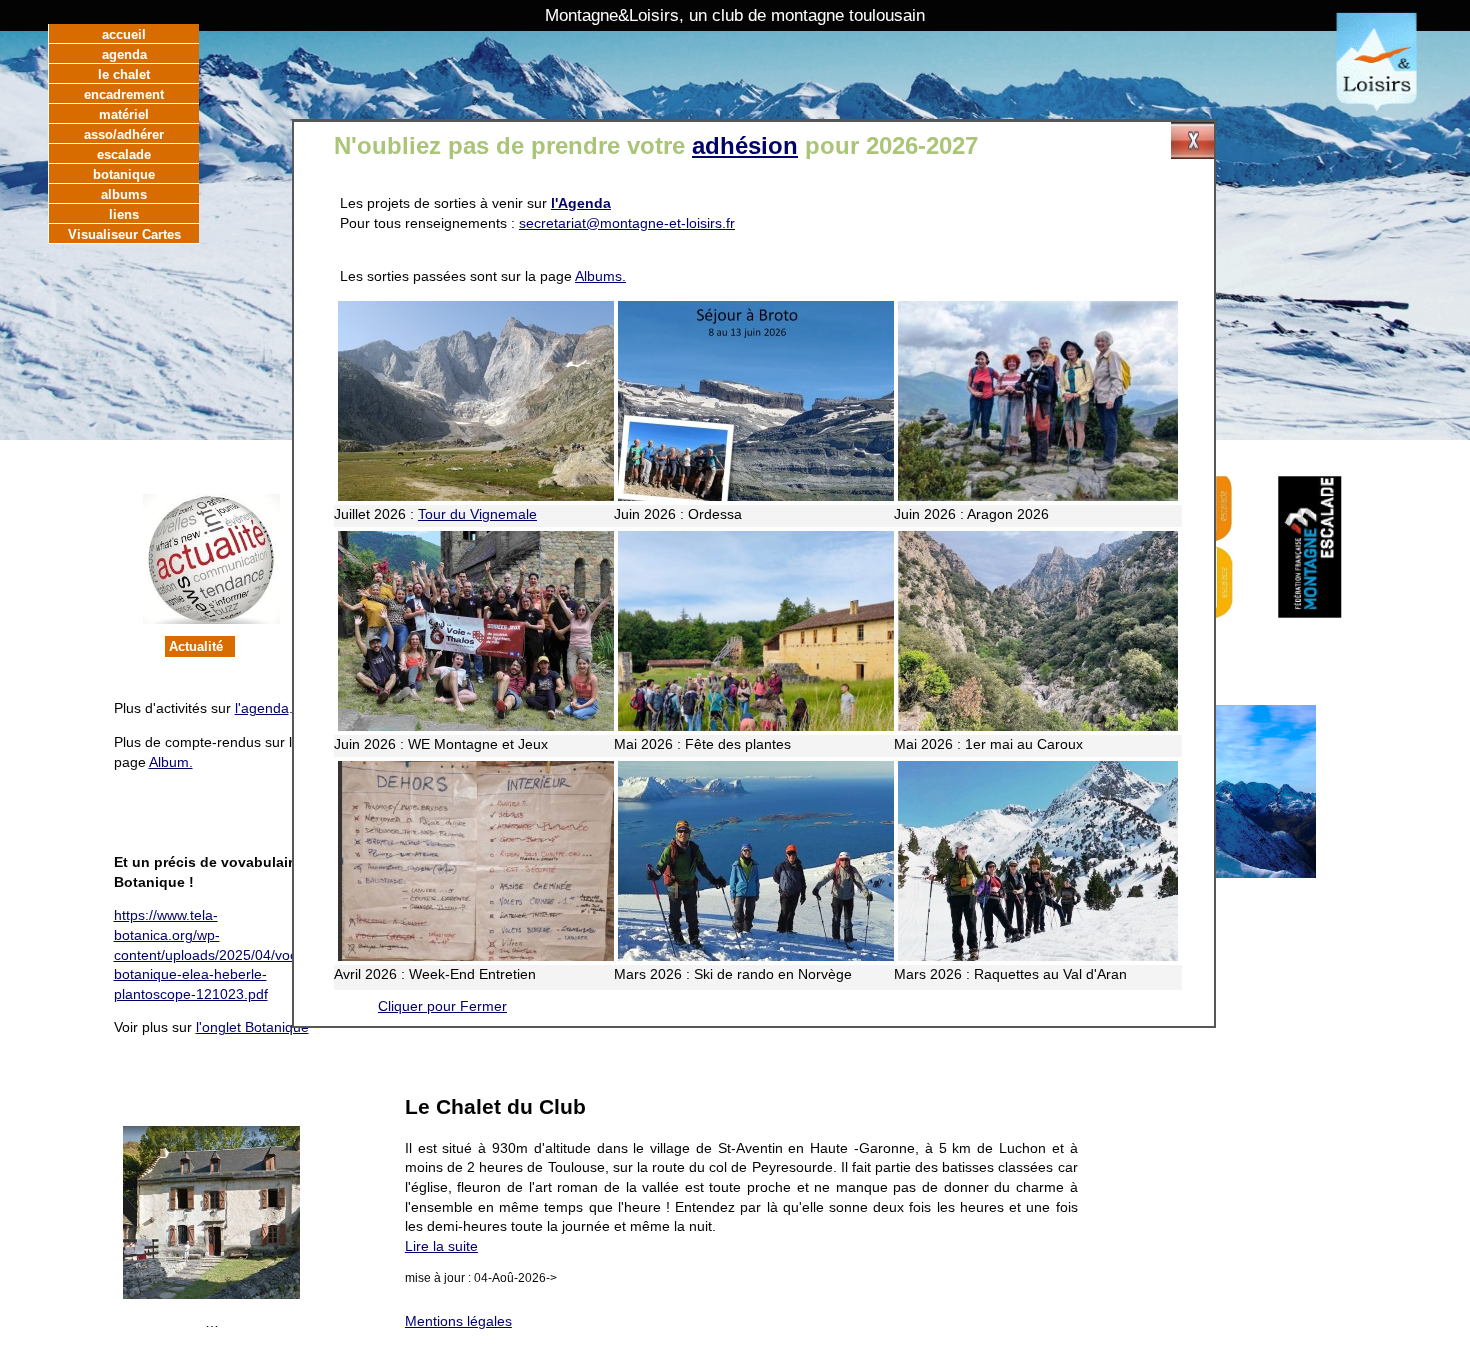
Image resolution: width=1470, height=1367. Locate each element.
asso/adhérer (124, 134)
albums (124, 194)
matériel (124, 114)
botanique (124, 174)
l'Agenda (581, 203)
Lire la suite (441, 1246)
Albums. (600, 276)
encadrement (124, 94)
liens (124, 214)
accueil (124, 34)
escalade (124, 154)
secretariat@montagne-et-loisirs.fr (627, 223)
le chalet (124, 74)
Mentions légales (458, 1321)
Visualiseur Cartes (124, 234)
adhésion (745, 145)
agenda (124, 54)
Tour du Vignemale (477, 514)
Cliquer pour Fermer (442, 1006)
